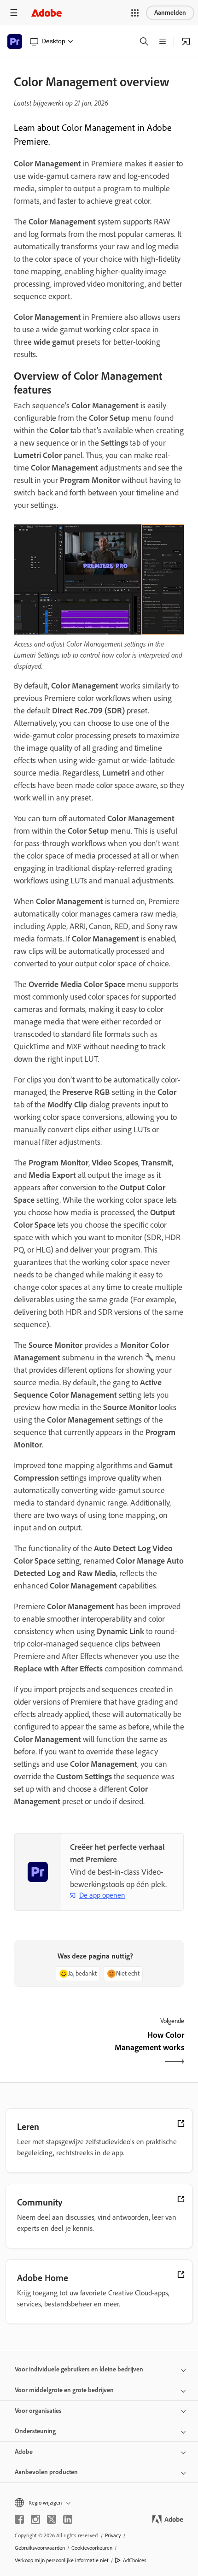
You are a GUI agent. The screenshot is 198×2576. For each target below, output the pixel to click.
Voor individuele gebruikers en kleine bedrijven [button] (79, 2369)
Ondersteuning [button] (35, 2431)
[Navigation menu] (14, 13)
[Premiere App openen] (186, 41)
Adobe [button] (24, 2452)
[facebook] (19, 2519)
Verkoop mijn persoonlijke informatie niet (62, 2560)
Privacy (113, 2535)
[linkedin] (68, 2519)
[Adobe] (47, 13)
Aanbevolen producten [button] (46, 2472)
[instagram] (35, 2519)
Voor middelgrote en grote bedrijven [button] (64, 2390)
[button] (135, 13)
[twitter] (52, 2519)
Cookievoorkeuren (92, 2548)
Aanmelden (170, 13)
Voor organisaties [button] (38, 2411)
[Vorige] (55, 2049)
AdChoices (135, 2560)
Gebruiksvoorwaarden (40, 2548)
